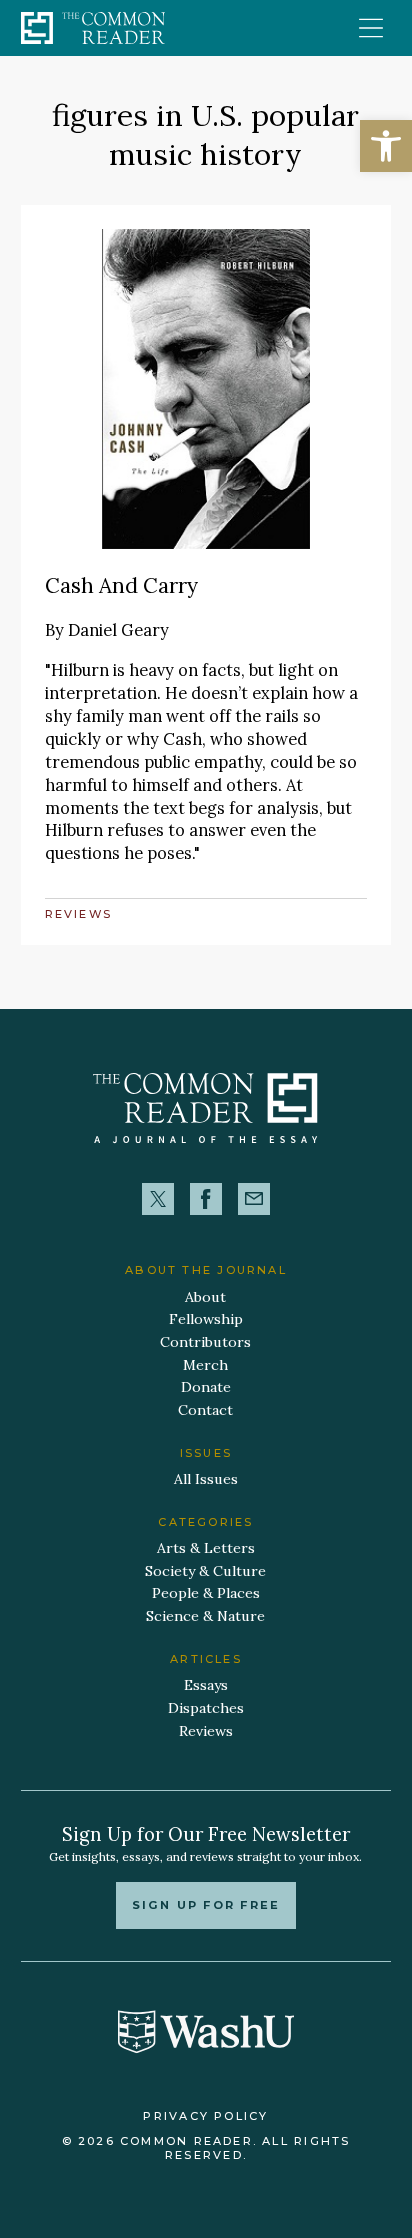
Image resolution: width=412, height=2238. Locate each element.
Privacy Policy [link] (205, 2116)
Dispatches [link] (206, 1708)
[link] (386, 146)
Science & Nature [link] (205, 1616)
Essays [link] (206, 1685)
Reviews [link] (79, 914)
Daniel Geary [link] (118, 630)
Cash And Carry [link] (121, 585)
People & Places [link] (206, 1593)
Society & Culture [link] (205, 1571)
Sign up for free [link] (206, 1905)
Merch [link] (205, 1365)
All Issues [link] (206, 1479)
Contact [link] (205, 1410)
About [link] (205, 1297)
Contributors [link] (205, 1342)
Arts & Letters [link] (206, 1548)
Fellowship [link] (206, 1319)
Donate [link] (206, 1387)
